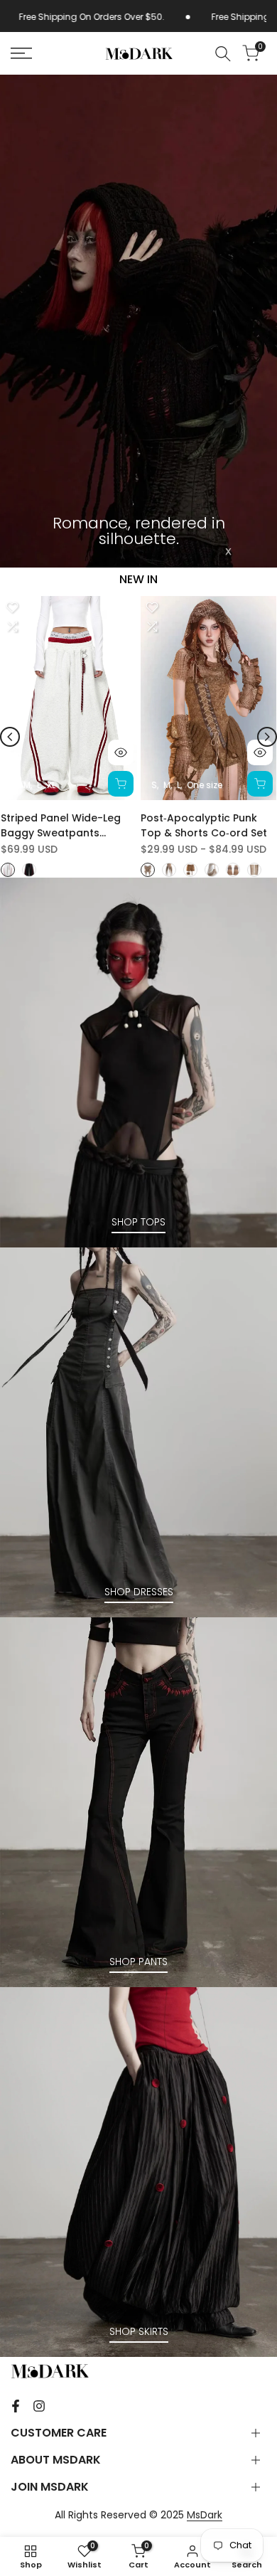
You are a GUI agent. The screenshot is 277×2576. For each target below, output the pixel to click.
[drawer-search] (223, 54)
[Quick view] (121, 752)
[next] (267, 737)
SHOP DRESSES (139, 1592)
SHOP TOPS (138, 1222)
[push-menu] (21, 53)
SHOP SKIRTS (139, 2331)
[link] (138, 321)
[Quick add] (121, 784)
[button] (13, 607)
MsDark (205, 2515)
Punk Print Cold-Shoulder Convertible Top (66, 825)
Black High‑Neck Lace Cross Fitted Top (196, 825)
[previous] (10, 737)
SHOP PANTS (138, 1962)
